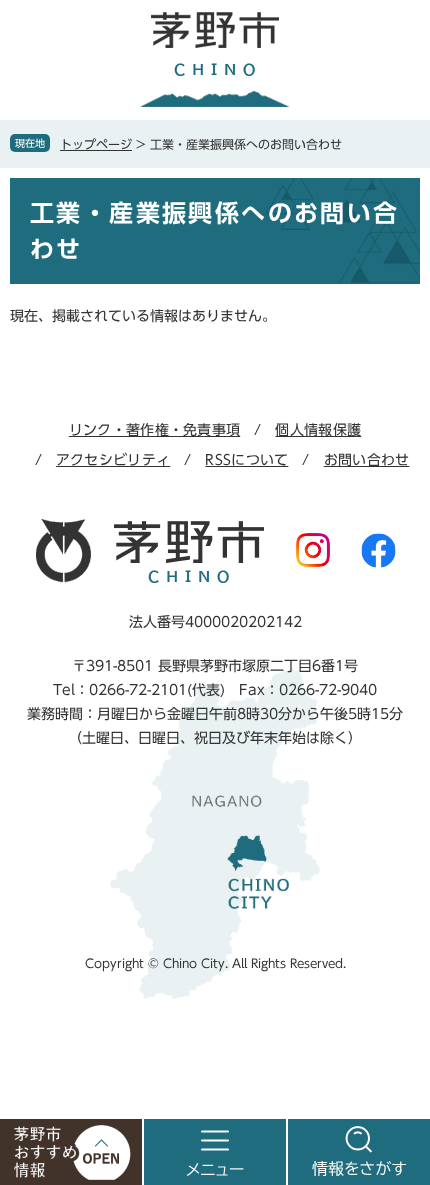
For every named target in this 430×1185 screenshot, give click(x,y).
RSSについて (246, 460)
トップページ (96, 144)
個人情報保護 (318, 430)
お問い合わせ (367, 460)
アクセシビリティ (113, 460)
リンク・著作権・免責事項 (154, 430)
